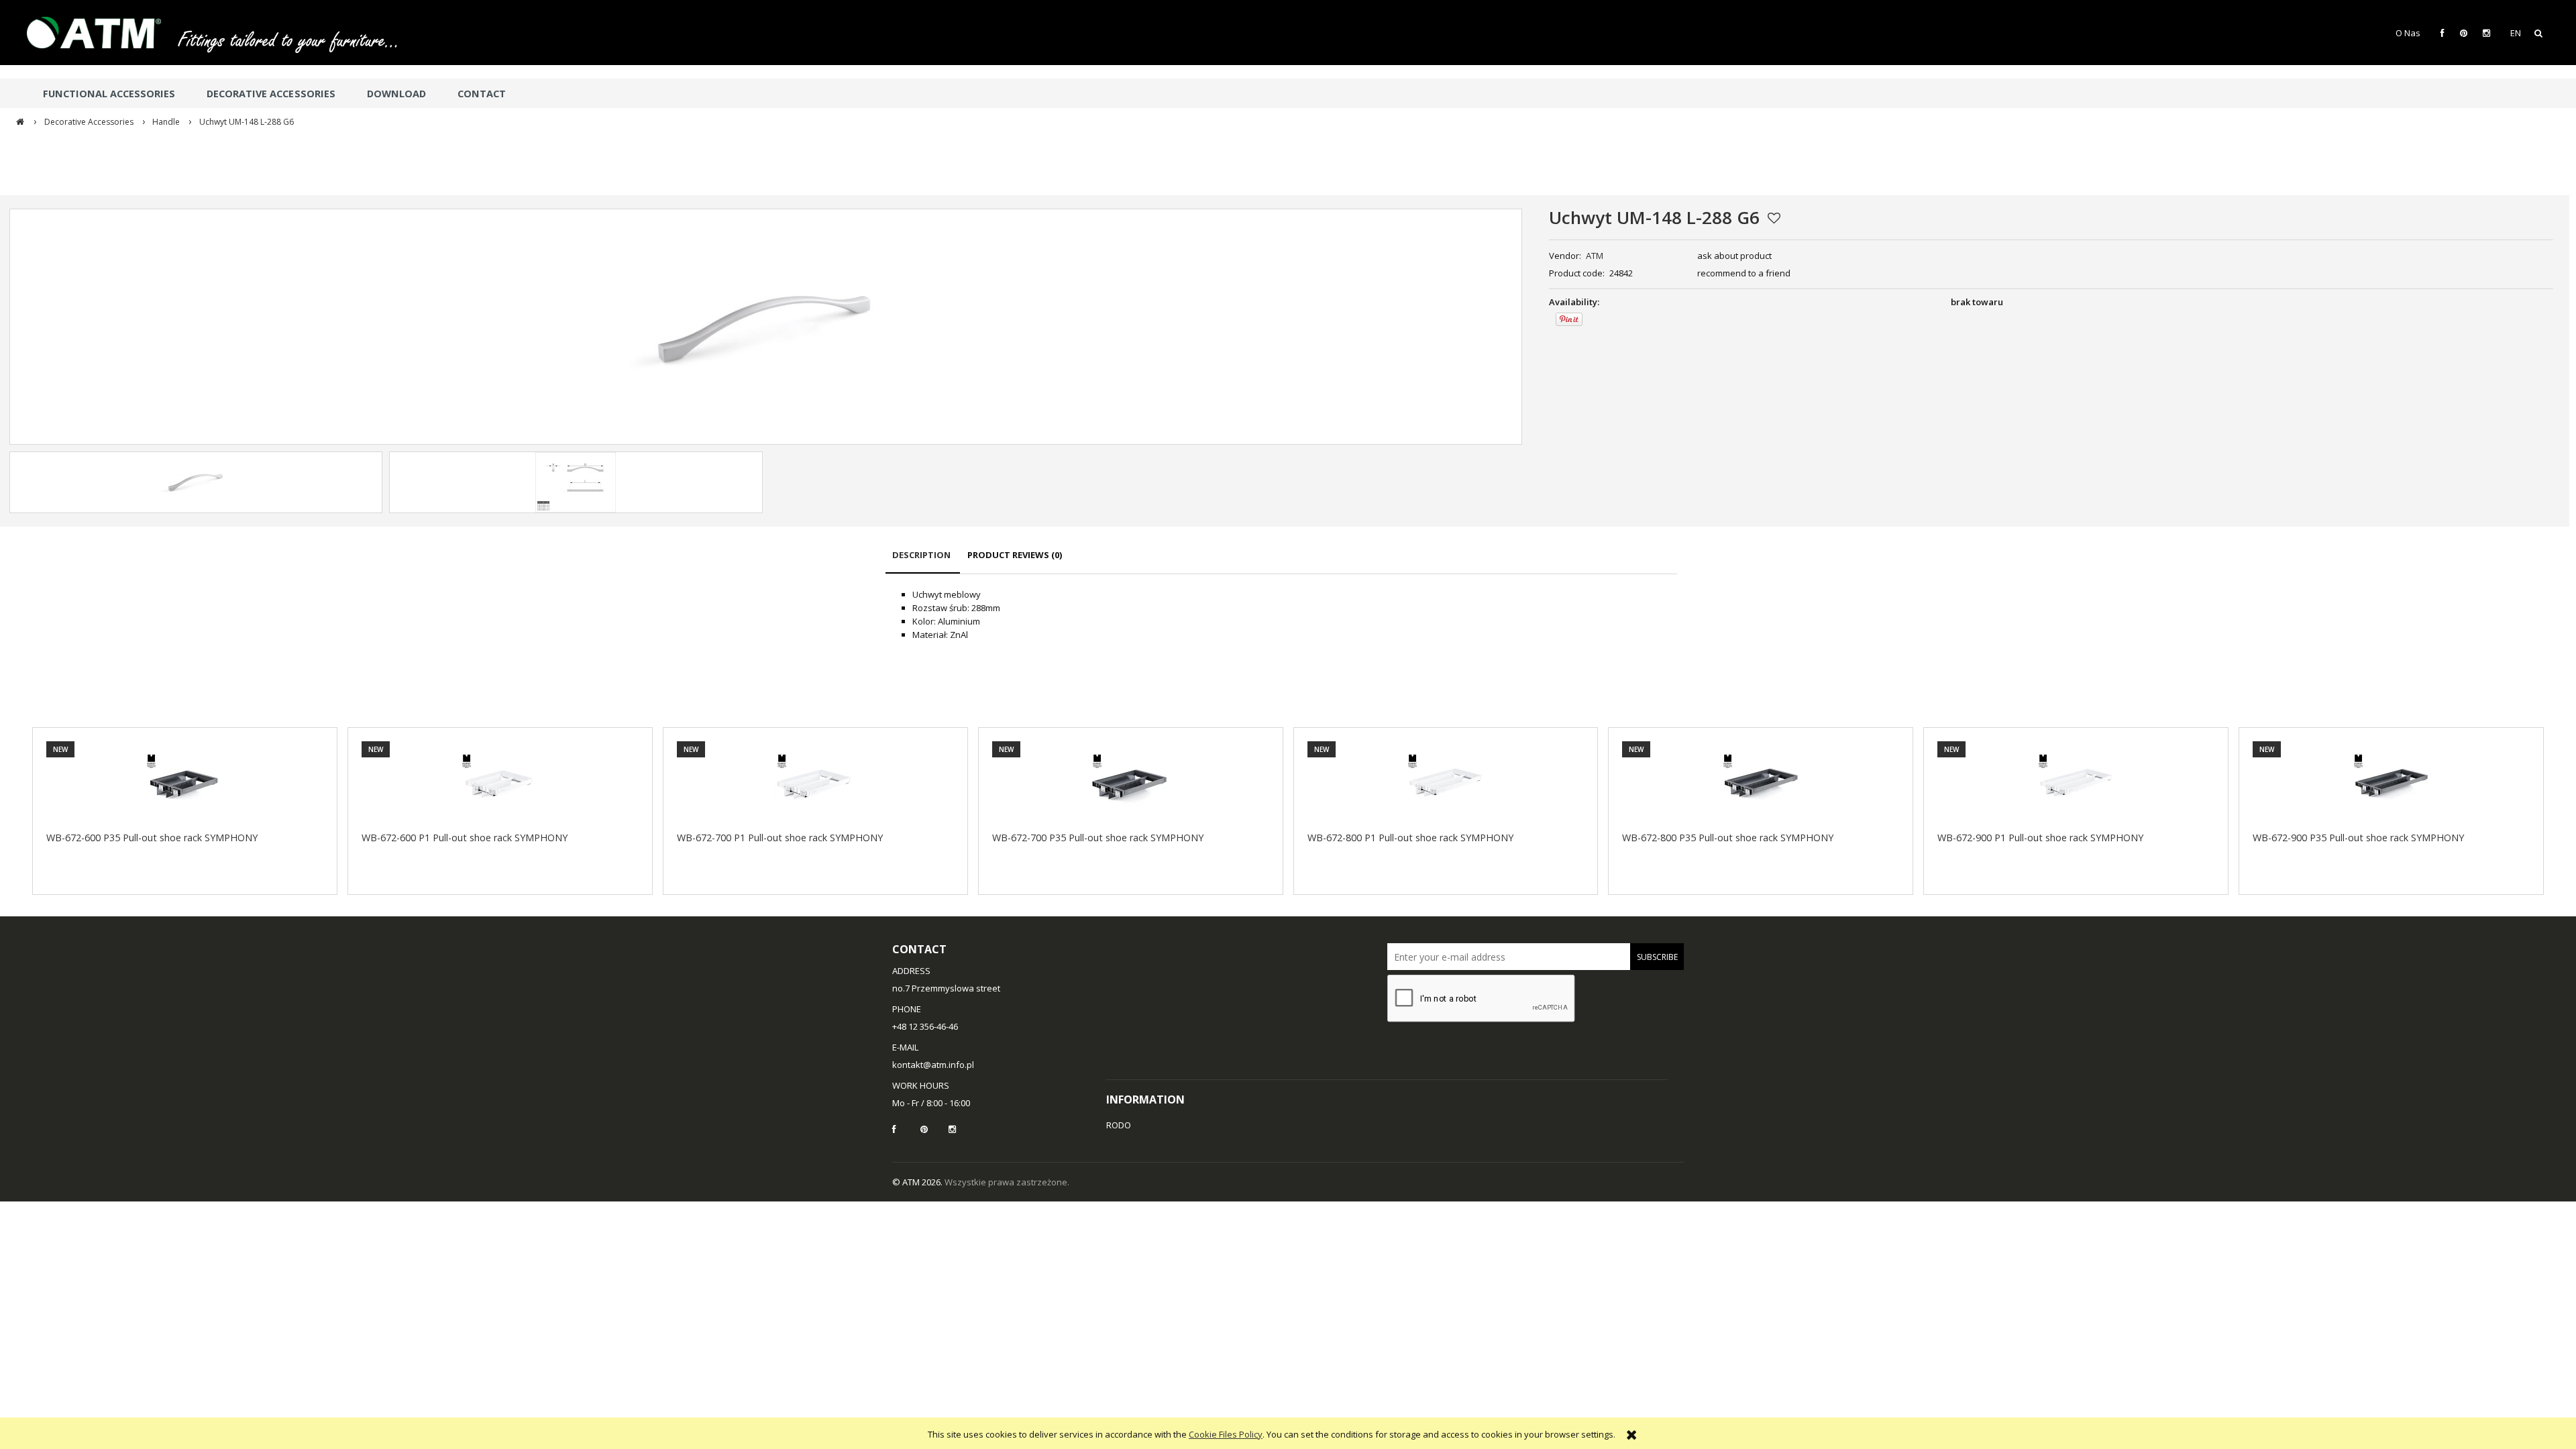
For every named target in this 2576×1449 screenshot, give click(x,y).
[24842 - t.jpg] (576, 482)
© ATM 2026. (918, 1182)
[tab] (923, 561)
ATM (1595, 256)
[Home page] (101, 33)
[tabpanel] (1281, 614)
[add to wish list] (1774, 218)
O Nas (2408, 33)
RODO (1119, 1125)
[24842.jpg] (196, 482)
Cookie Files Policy (1226, 1434)
